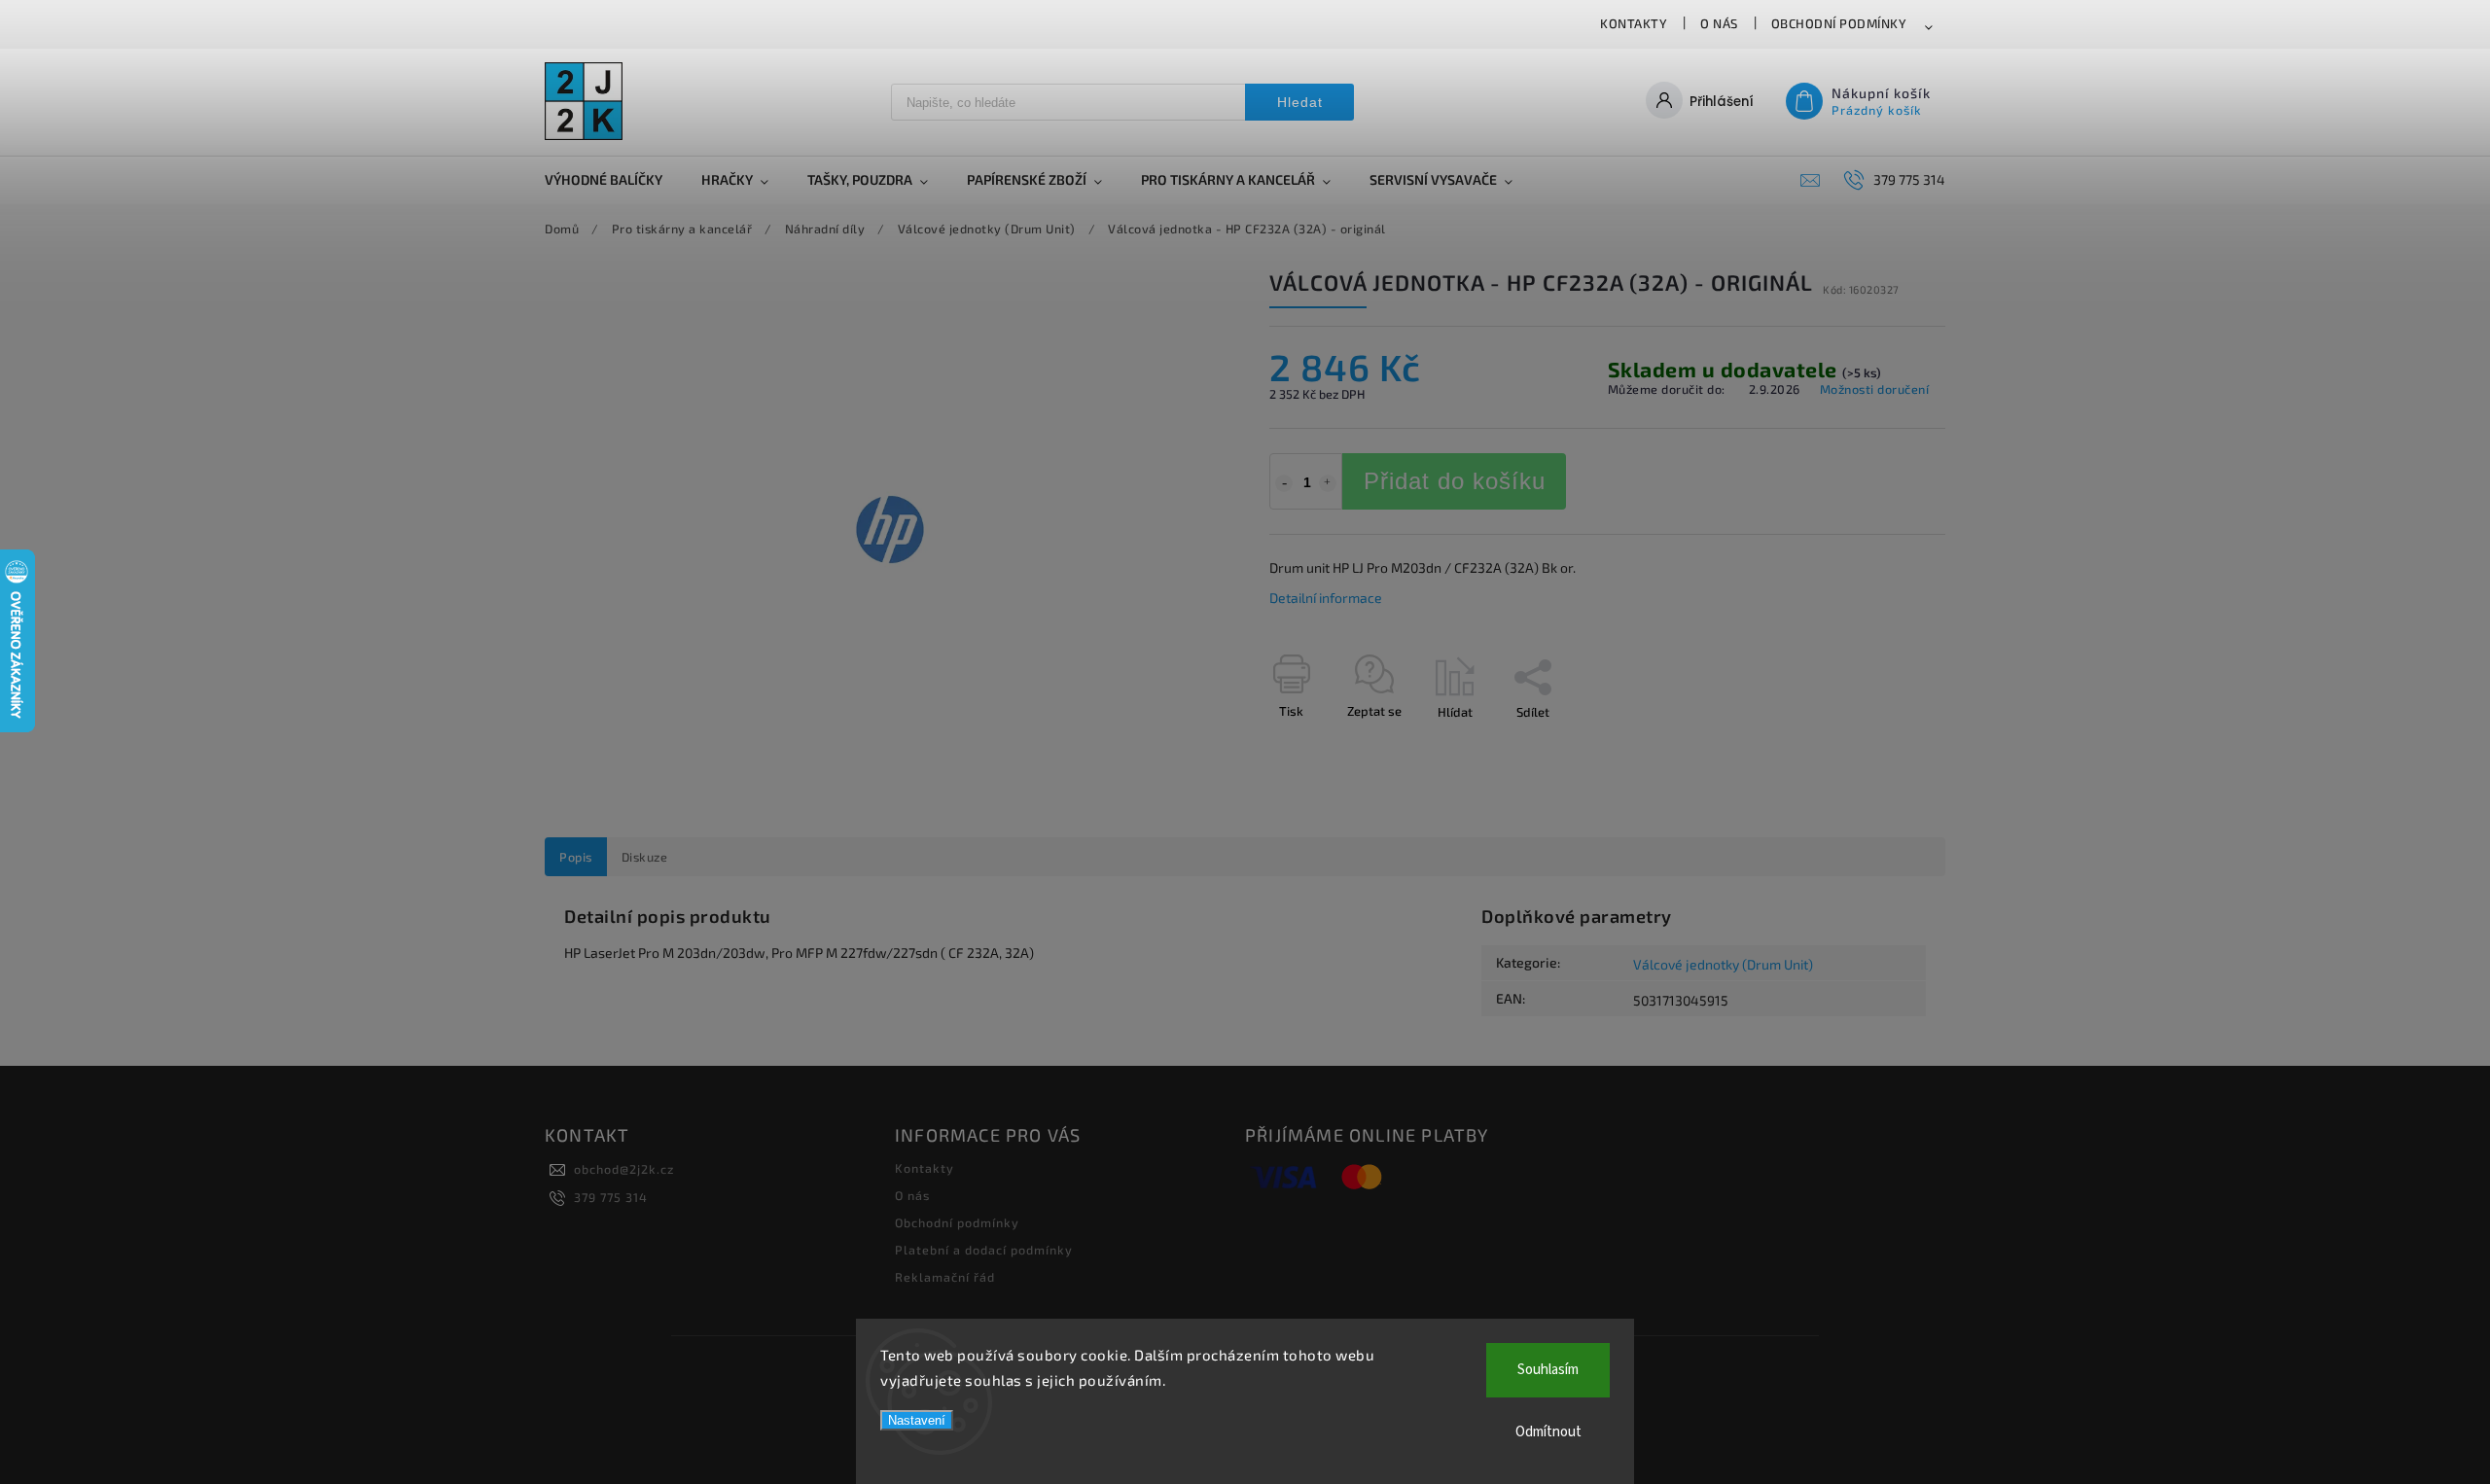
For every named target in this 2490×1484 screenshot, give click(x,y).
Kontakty (1634, 23)
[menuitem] (613, 180)
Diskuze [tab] (645, 857)
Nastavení (917, 1420)
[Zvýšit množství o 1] (1328, 483)
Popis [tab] (576, 857)
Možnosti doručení (1875, 389)
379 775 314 (611, 1197)
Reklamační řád (945, 1277)
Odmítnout (1548, 1432)
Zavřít (1884, 746)
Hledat (1300, 102)
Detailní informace (1326, 598)
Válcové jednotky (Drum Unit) (1723, 964)
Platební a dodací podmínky (984, 1250)
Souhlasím (1548, 1370)
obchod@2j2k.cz (624, 1169)
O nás (1719, 23)
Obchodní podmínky (1839, 23)
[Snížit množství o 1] (1284, 483)
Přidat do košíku (1455, 481)
